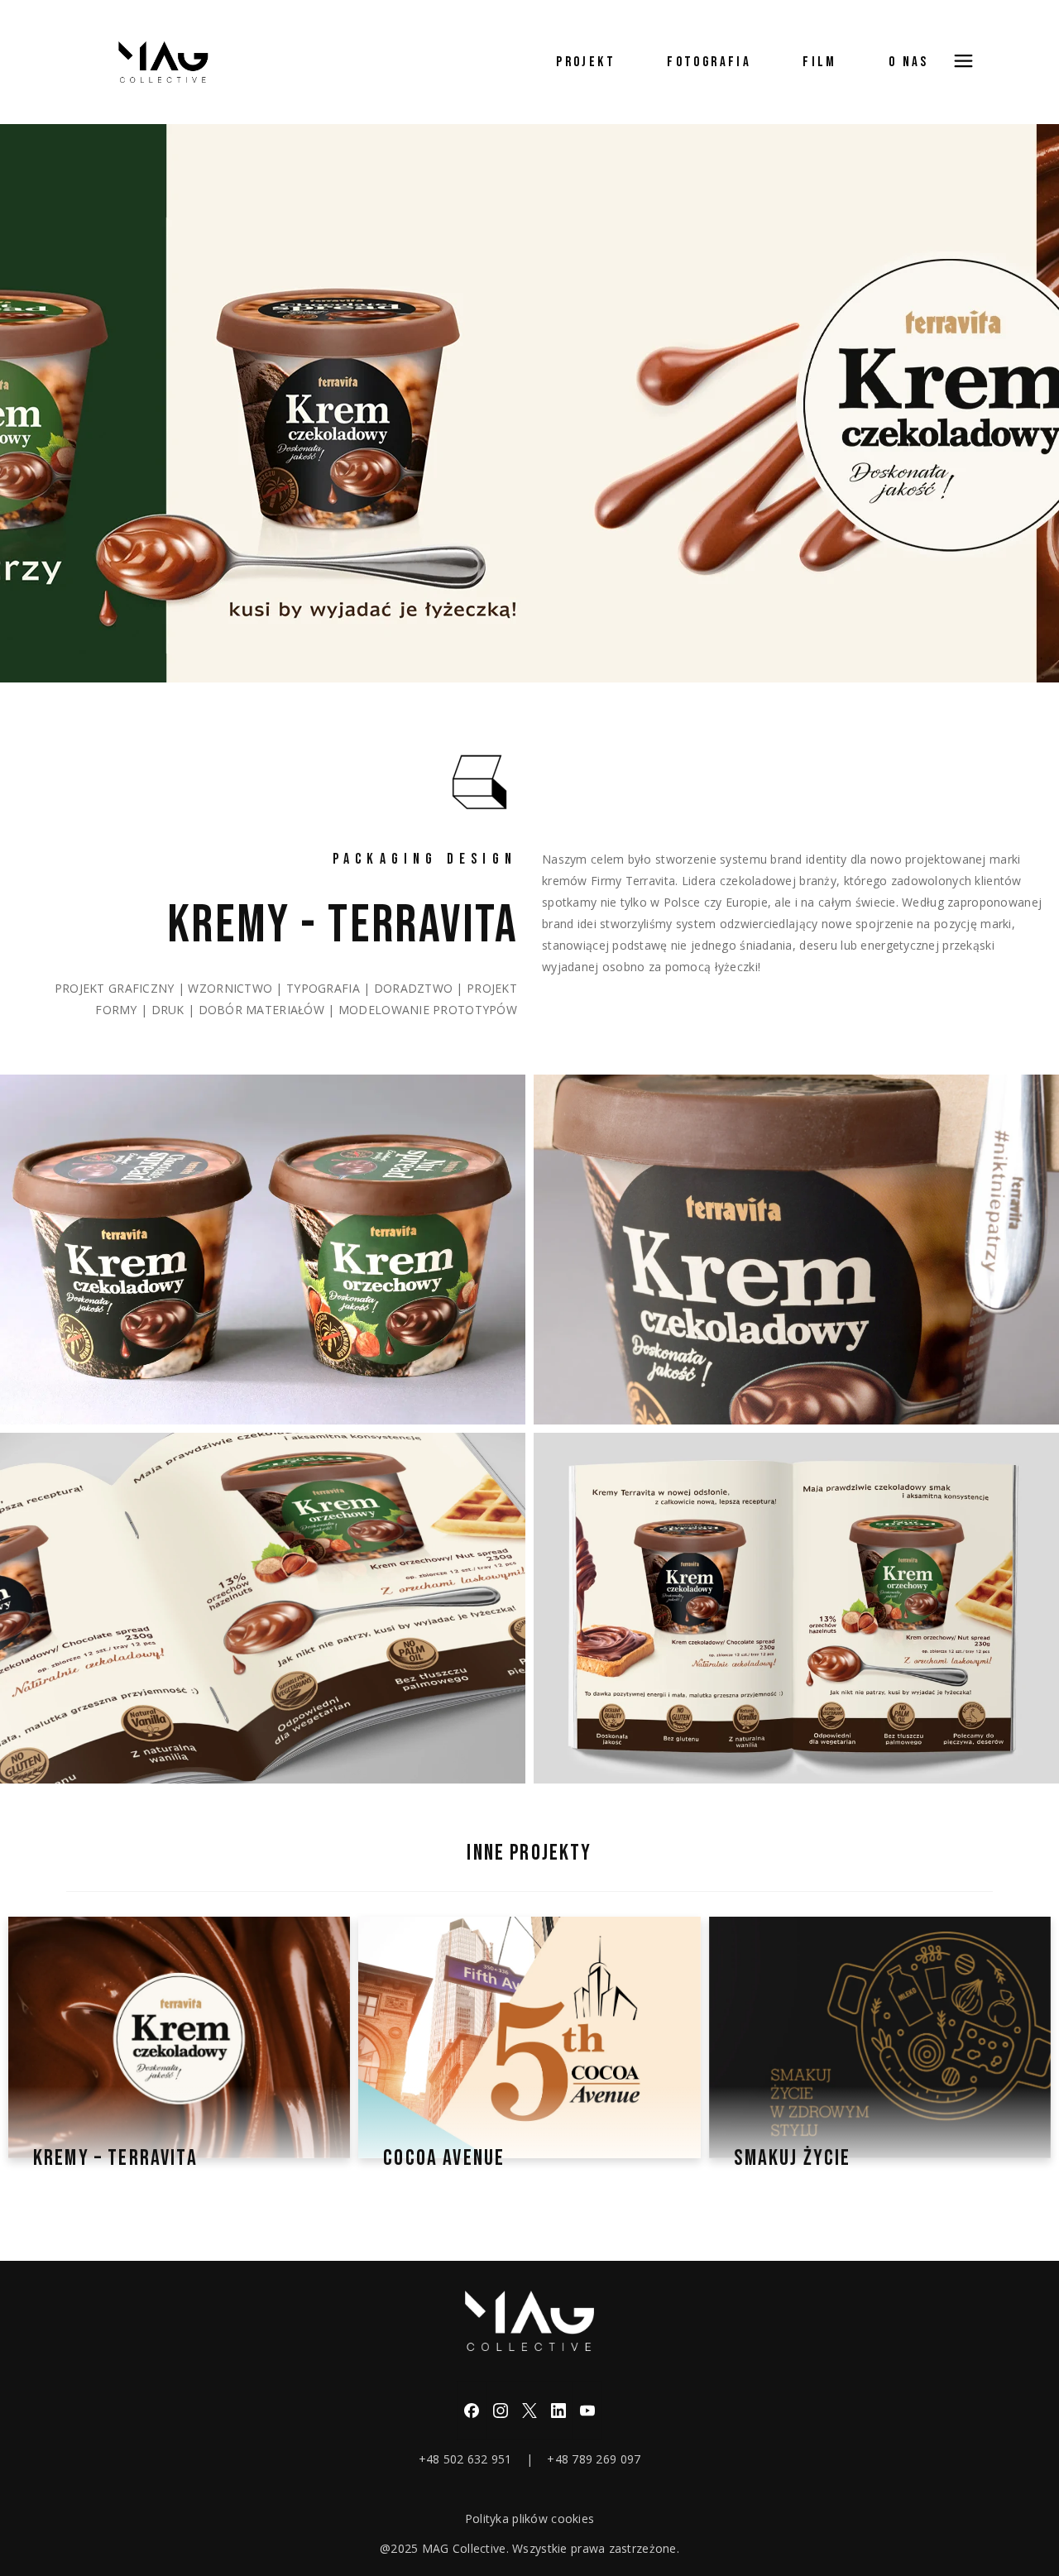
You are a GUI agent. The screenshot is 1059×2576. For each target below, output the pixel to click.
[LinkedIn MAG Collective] (558, 2411)
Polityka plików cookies (529, 2519)
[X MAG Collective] (529, 2411)
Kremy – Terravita (115, 2158)
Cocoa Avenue (444, 2158)
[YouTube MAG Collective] (587, 2411)
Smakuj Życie (793, 2158)
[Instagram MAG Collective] (501, 2411)
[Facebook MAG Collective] (472, 2411)
